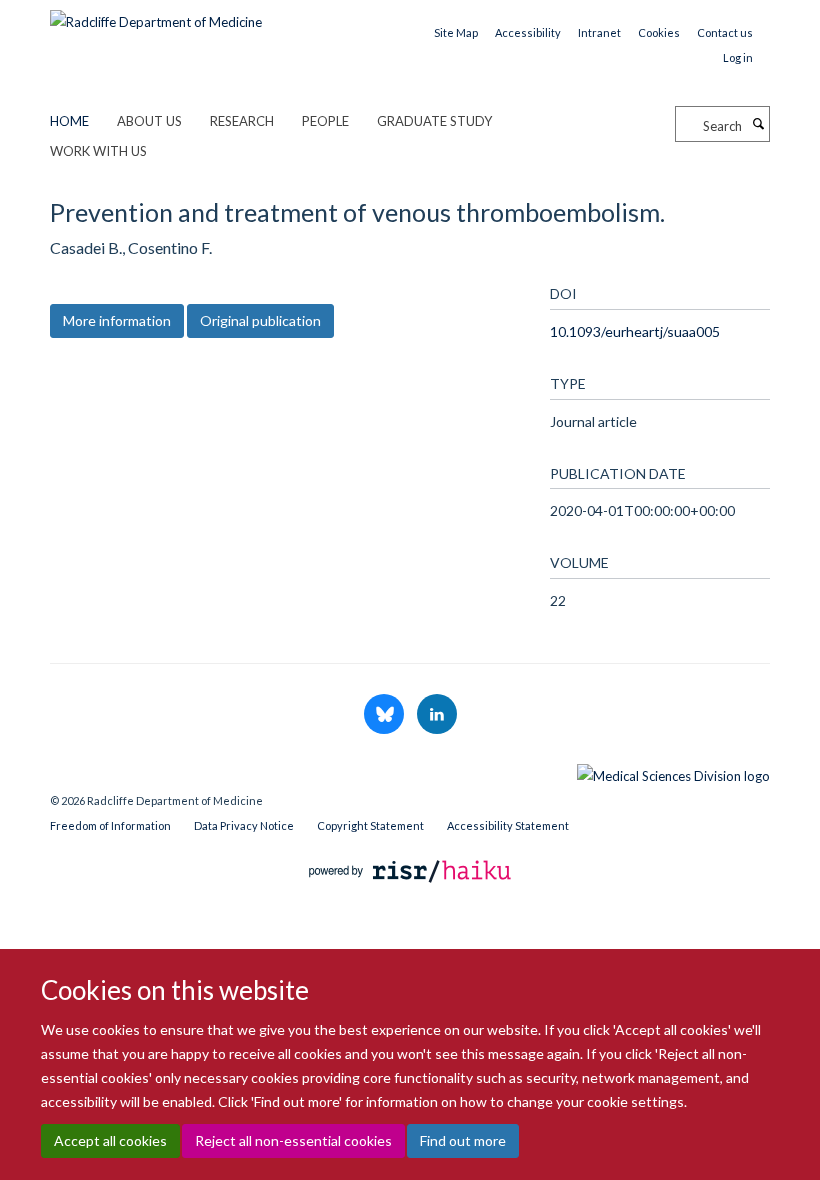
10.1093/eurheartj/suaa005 (635, 331)
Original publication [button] (260, 320)
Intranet (599, 32)
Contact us (725, 32)
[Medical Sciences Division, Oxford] (410, 771)
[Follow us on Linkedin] (437, 715)
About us (149, 121)
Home (69, 121)
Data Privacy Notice (244, 825)
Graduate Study (434, 121)
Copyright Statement (370, 825)
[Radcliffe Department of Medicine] (156, 15)
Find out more (463, 1140)
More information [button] (117, 320)
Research (242, 121)
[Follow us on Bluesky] (385, 715)
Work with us (98, 151)
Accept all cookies (110, 1140)
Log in (738, 57)
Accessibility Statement (508, 825)
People (325, 121)
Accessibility (528, 32)
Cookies (659, 32)
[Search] (758, 124)
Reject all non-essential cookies (293, 1140)
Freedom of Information (110, 825)
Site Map (456, 32)
